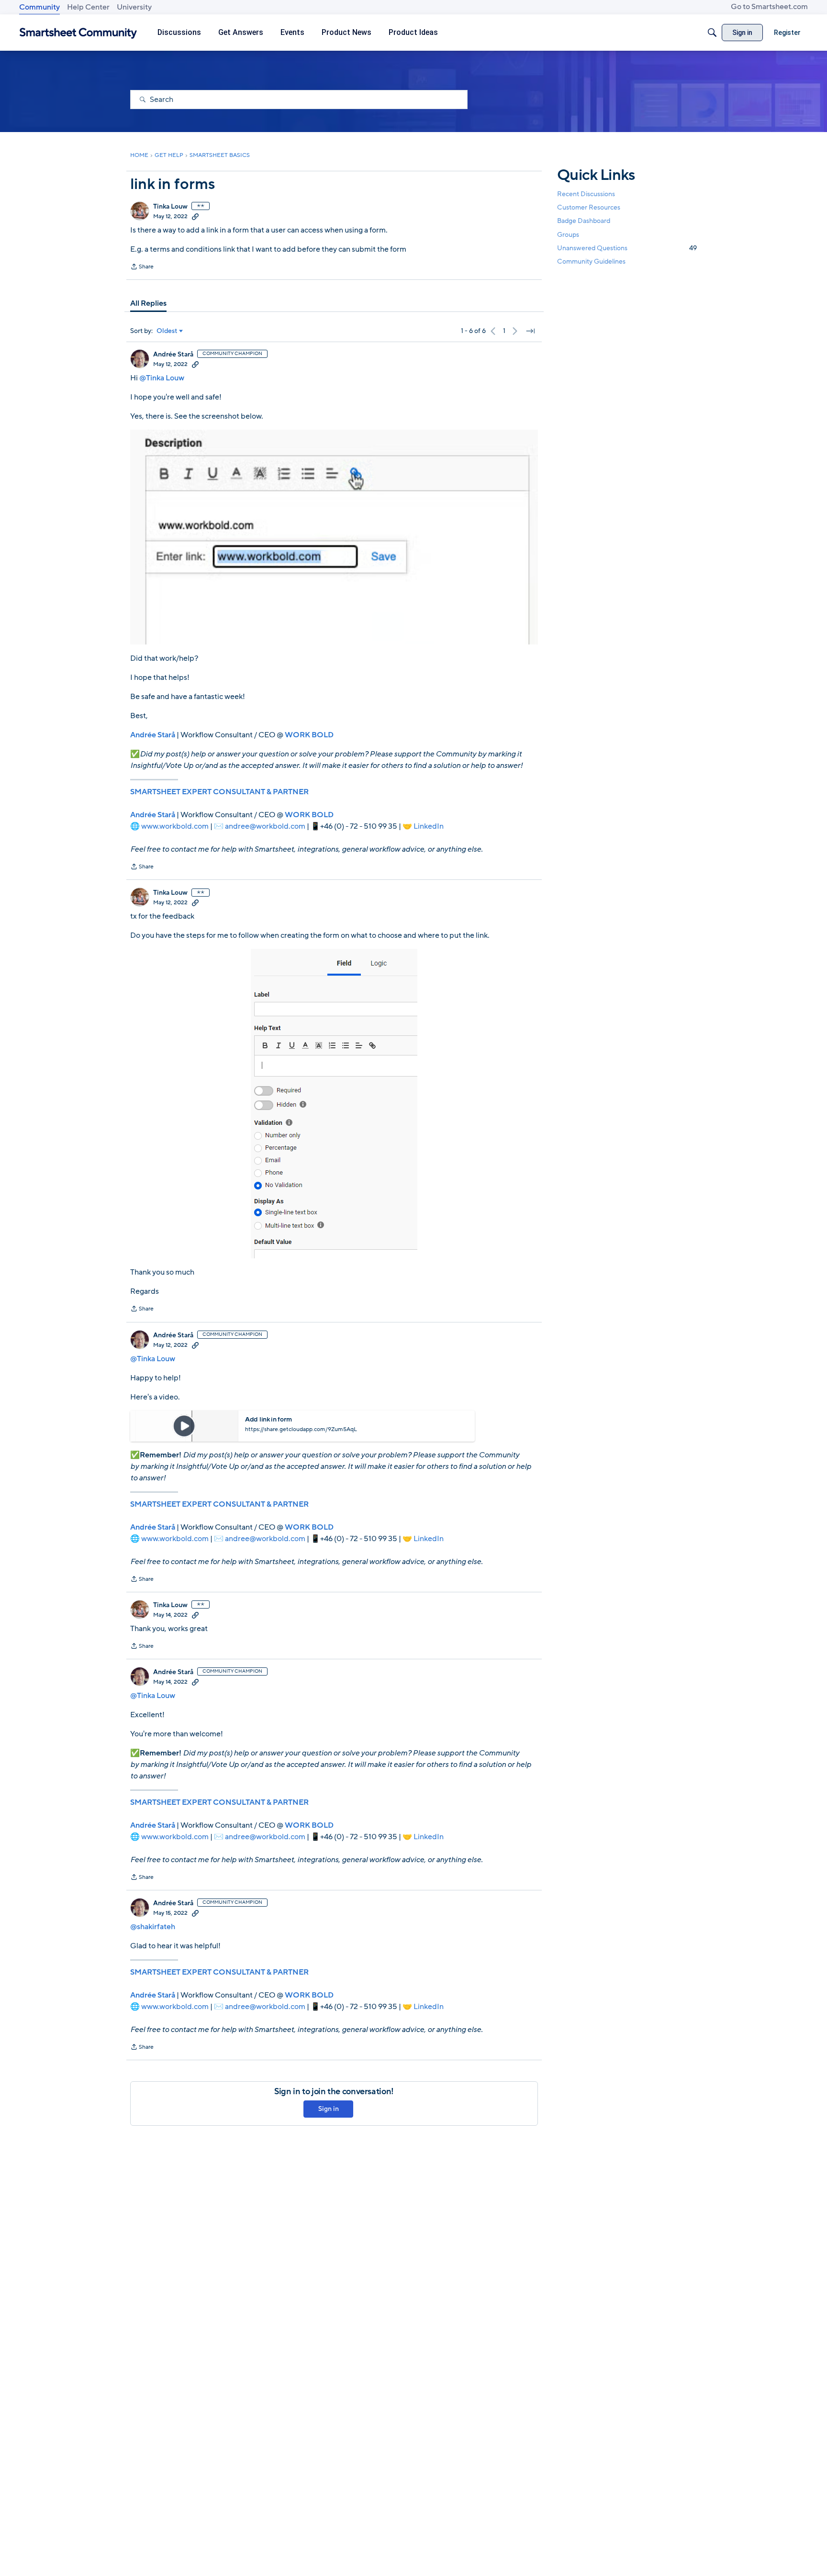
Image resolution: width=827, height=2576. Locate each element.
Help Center (88, 7)
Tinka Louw (170, 207)
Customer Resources (589, 207)
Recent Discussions (586, 194)
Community (39, 7)
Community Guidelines (591, 261)
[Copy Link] (195, 216)
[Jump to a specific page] (530, 331)
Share (142, 267)
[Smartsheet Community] (78, 33)
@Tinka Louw (162, 378)
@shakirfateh (153, 1927)
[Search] (712, 33)
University (134, 7)
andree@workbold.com (265, 826)
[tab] (148, 303)
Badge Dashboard (584, 221)
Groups (568, 235)
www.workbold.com (175, 826)
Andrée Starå (173, 355)
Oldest (167, 331)
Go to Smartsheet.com (769, 7)
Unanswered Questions (627, 248)
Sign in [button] (329, 2109)
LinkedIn (429, 826)
